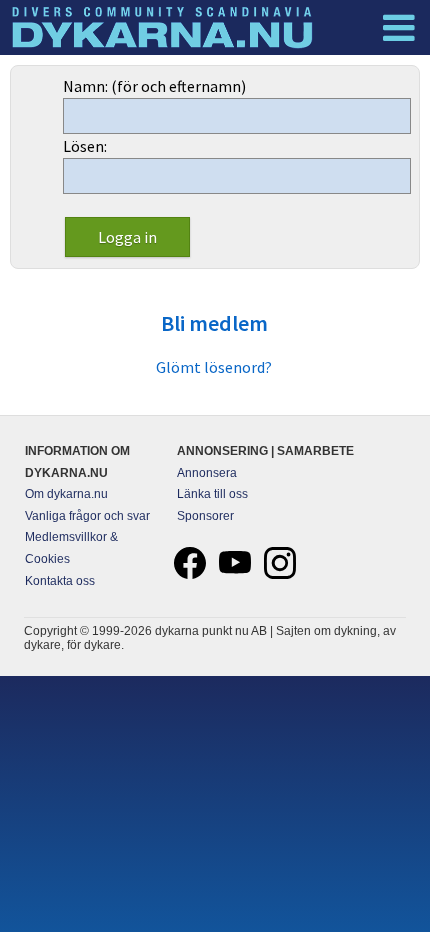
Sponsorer (205, 516)
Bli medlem (214, 323)
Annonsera (207, 473)
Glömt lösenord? (214, 367)
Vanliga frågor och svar (87, 516)
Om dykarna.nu (66, 494)
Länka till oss (212, 494)
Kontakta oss (60, 581)
